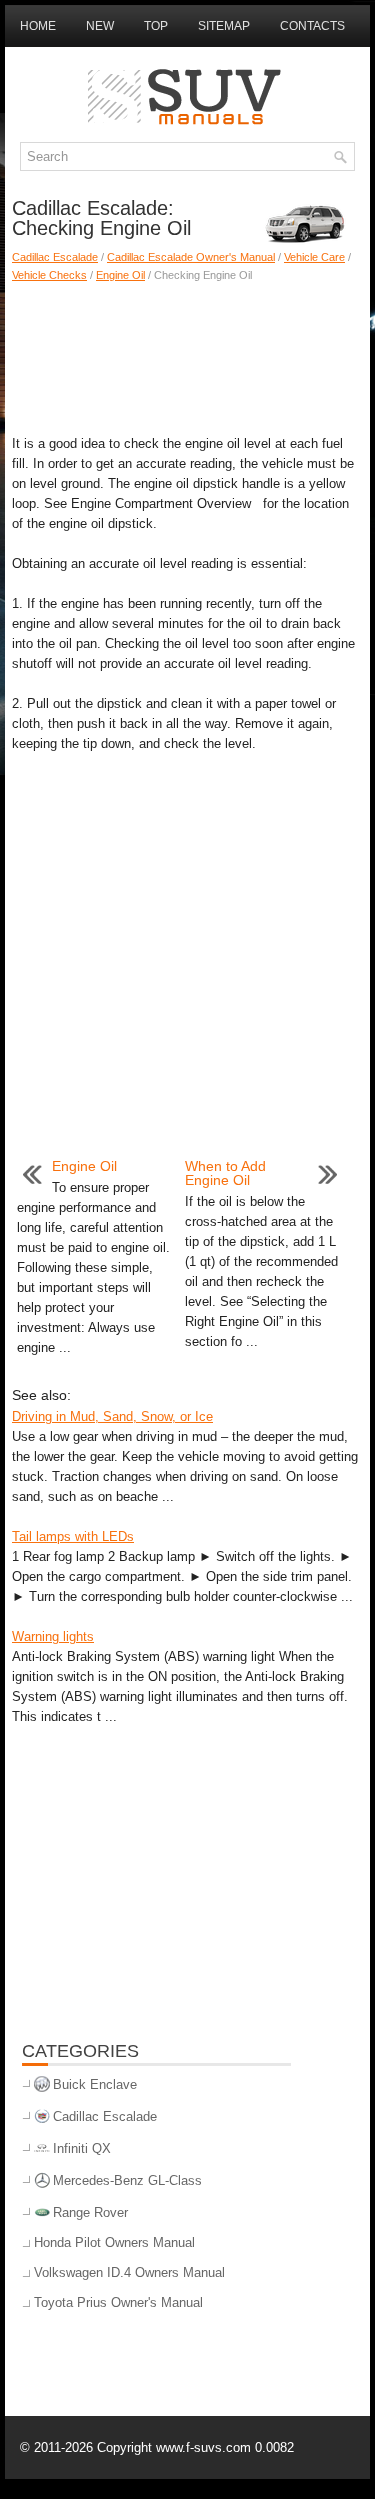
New (100, 26)
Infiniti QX (82, 2148)
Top (156, 26)
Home (38, 26)
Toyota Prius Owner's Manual (118, 2302)
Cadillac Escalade (55, 257)
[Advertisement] (187, 354)
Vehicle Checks (49, 275)
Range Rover (90, 2212)
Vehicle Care (314, 257)
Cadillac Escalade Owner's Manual (191, 257)
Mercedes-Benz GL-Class (127, 2180)
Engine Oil (120, 275)
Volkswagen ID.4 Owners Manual (129, 2272)
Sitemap (224, 26)
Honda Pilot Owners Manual (114, 2242)
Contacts (312, 26)
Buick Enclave (95, 2084)
